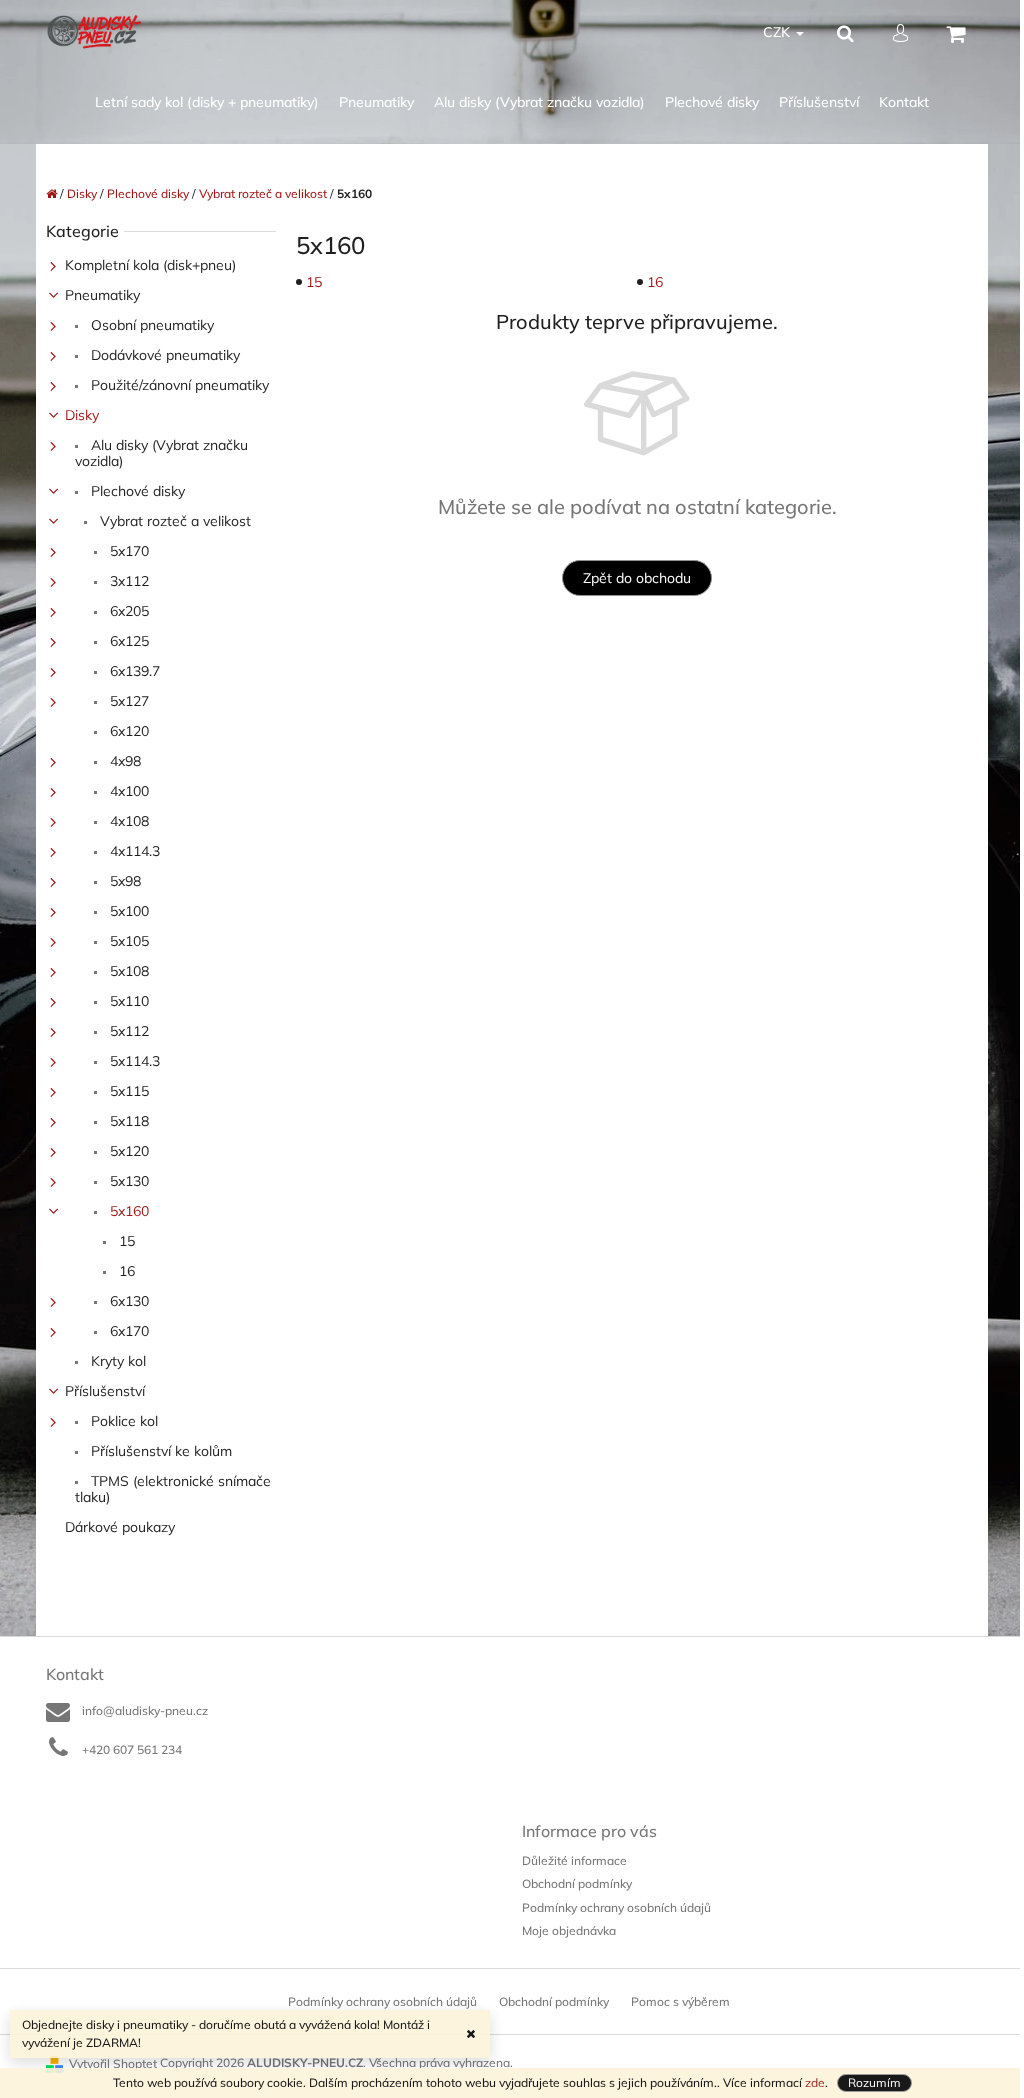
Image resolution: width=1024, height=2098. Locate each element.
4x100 (127, 791)
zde (815, 2082)
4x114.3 (133, 851)
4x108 (127, 821)
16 (125, 1271)
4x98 (123, 761)
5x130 (127, 1181)
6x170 (127, 1331)
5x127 (127, 701)
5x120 (127, 1151)
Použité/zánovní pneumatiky (178, 385)
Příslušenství (105, 1391)
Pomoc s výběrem (680, 2001)
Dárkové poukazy (120, 1527)
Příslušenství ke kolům (159, 1451)
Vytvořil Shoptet (113, 2063)
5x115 (127, 1091)
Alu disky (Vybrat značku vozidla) (161, 453)
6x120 (127, 731)
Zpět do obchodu (637, 578)
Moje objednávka (569, 1930)
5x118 (127, 1121)
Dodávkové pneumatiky (163, 355)
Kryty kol (116, 1361)
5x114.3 (133, 1061)
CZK (778, 32)
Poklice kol (122, 1421)
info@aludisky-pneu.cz (145, 1710)
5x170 (127, 551)
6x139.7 (133, 671)
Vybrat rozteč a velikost (173, 521)
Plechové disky (136, 491)
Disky (82, 415)
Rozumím (874, 2082)
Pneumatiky (102, 295)
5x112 (127, 1031)
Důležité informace (574, 1860)
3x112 (127, 581)
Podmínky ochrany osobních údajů (616, 1907)
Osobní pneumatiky (150, 325)
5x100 (127, 911)
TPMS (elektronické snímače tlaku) (173, 1489)
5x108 (127, 971)
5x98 (123, 881)
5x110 (127, 1001)
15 (125, 1241)
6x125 (127, 641)
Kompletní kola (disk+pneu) (150, 265)
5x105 (127, 941)
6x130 (127, 1301)
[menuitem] (207, 102)
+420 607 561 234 (132, 1749)
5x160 (127, 1211)
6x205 (127, 611)
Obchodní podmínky (577, 1883)
